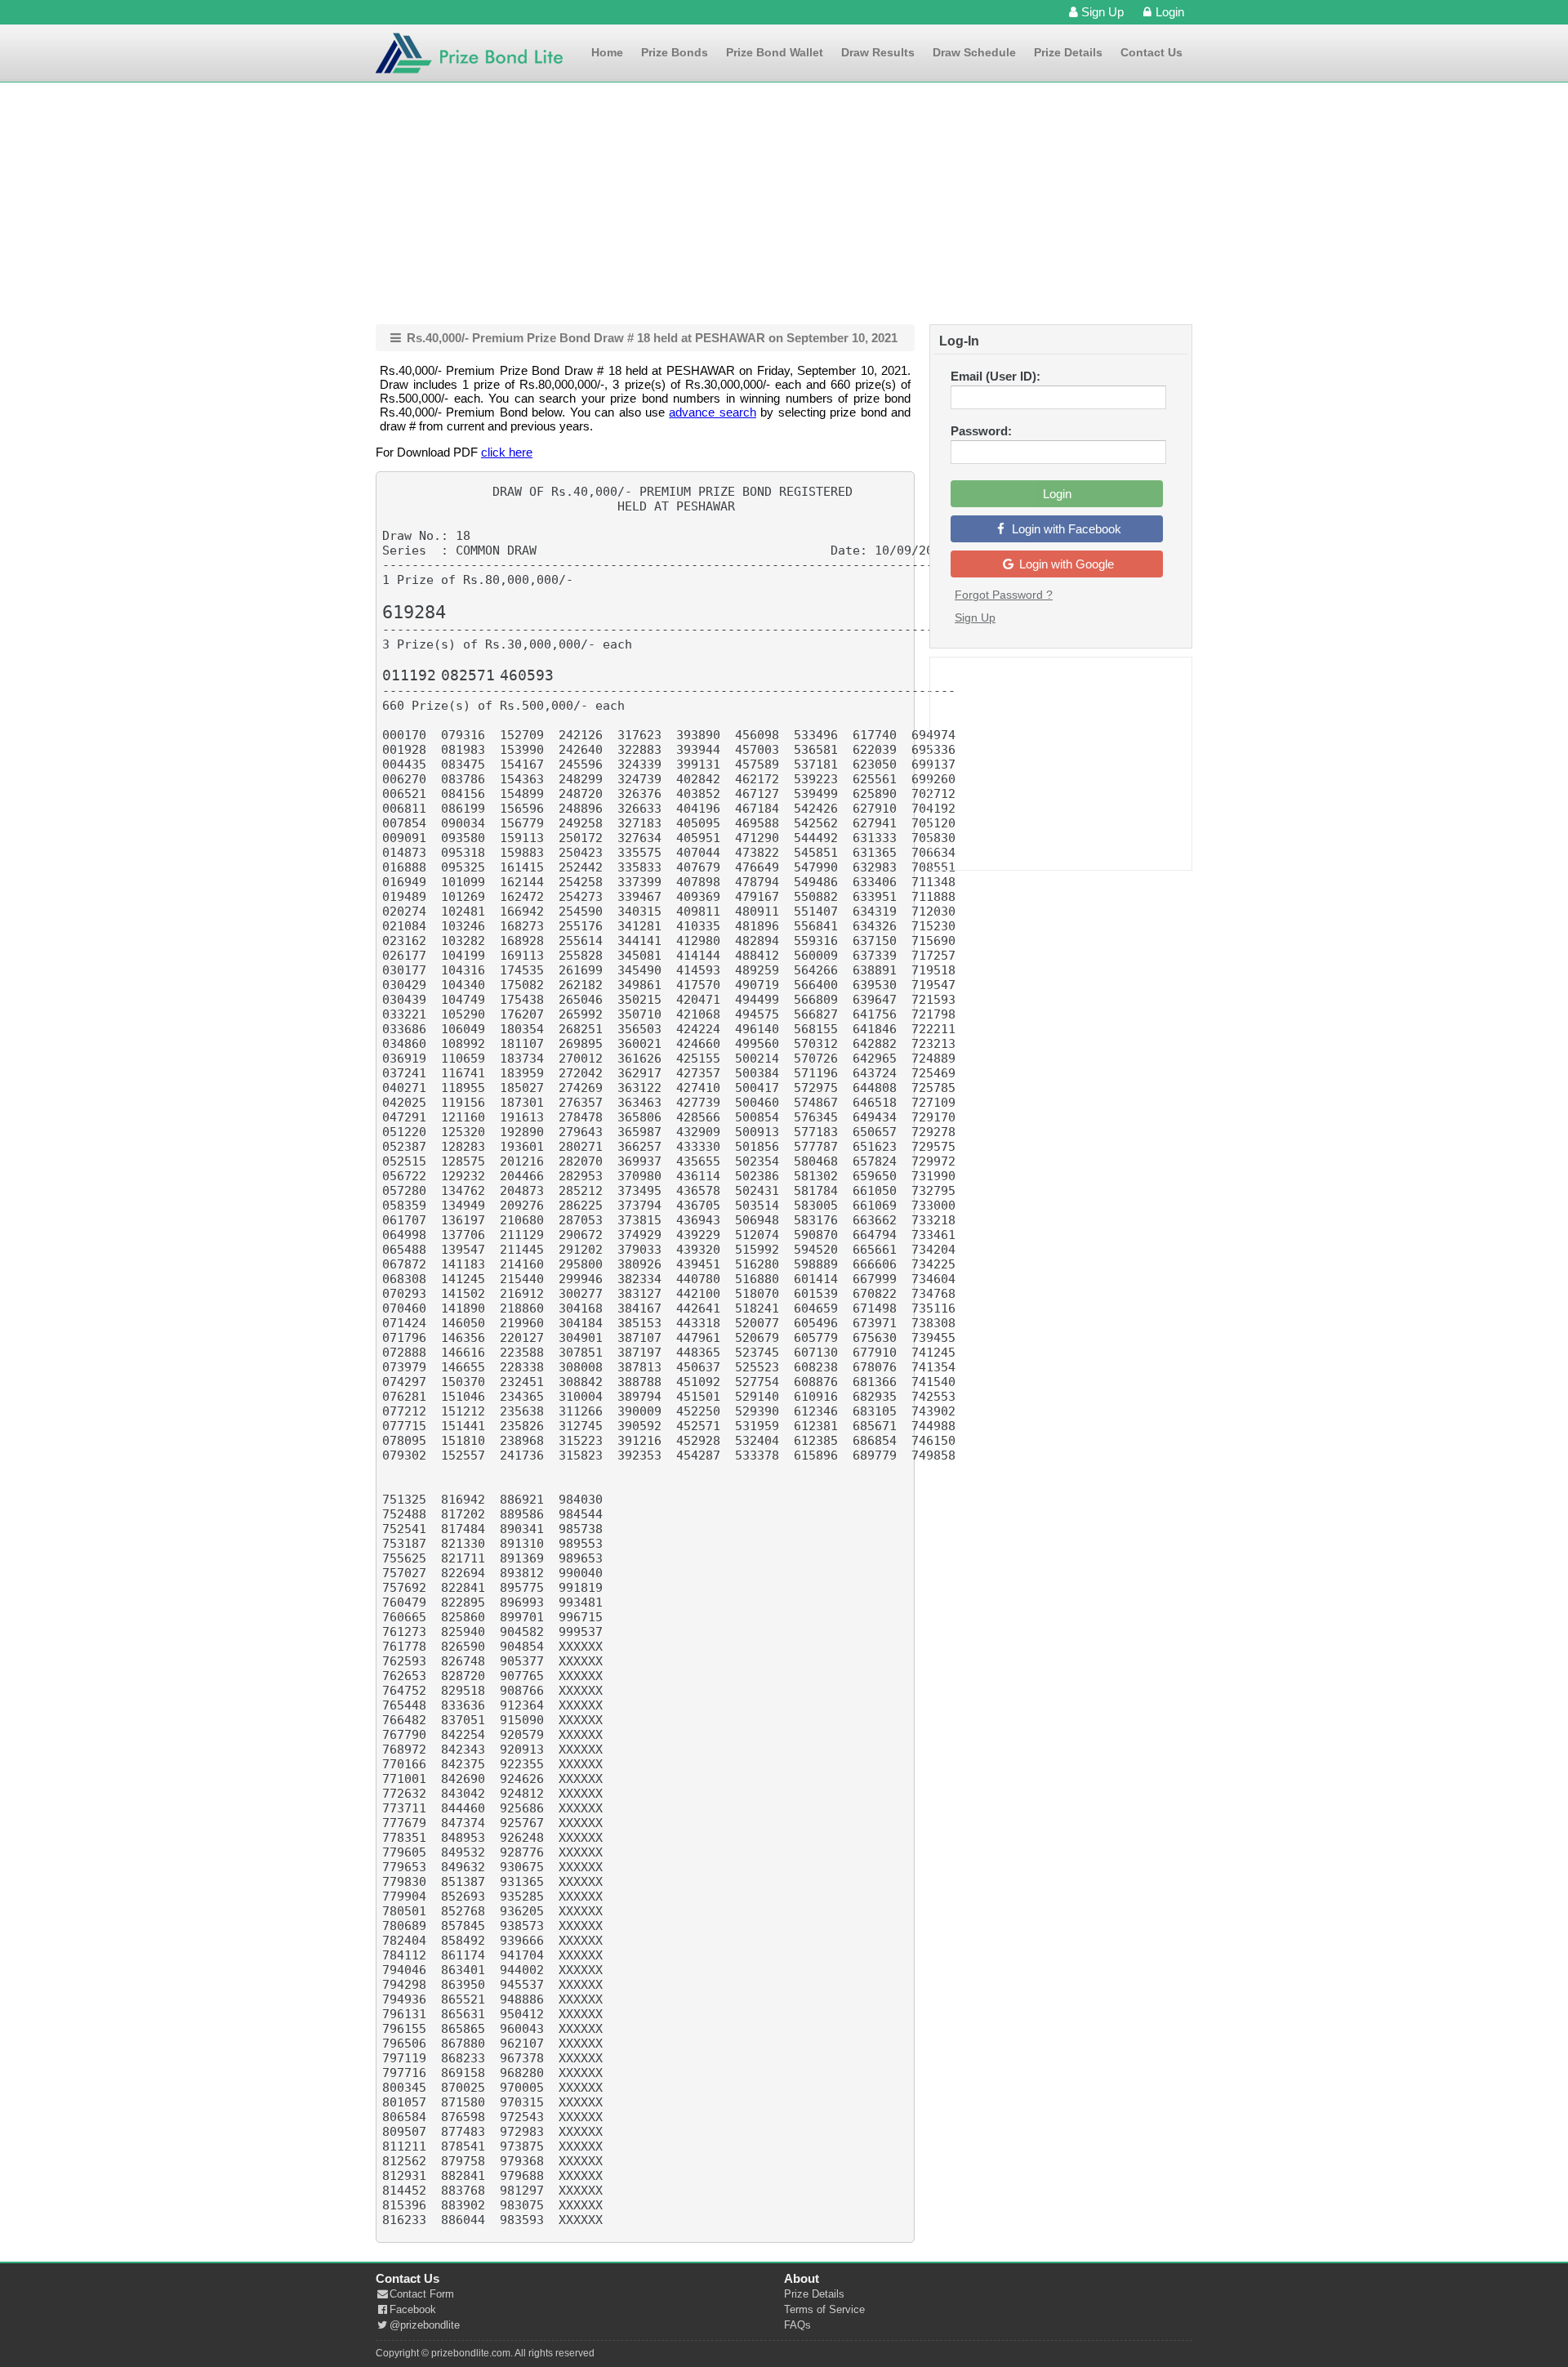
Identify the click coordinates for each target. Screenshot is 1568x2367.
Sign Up (1102, 12)
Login (1170, 12)
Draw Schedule (974, 52)
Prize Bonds (675, 52)
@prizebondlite (425, 2325)
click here (507, 452)
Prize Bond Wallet (775, 52)
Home (607, 52)
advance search (712, 412)
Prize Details (1068, 52)
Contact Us (1151, 52)
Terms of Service (824, 2309)
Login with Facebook (1065, 529)
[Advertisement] (784, 203)
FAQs (797, 2325)
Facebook (413, 2309)
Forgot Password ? (1004, 595)
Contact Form (422, 2294)
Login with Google (1065, 564)
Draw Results (878, 52)
